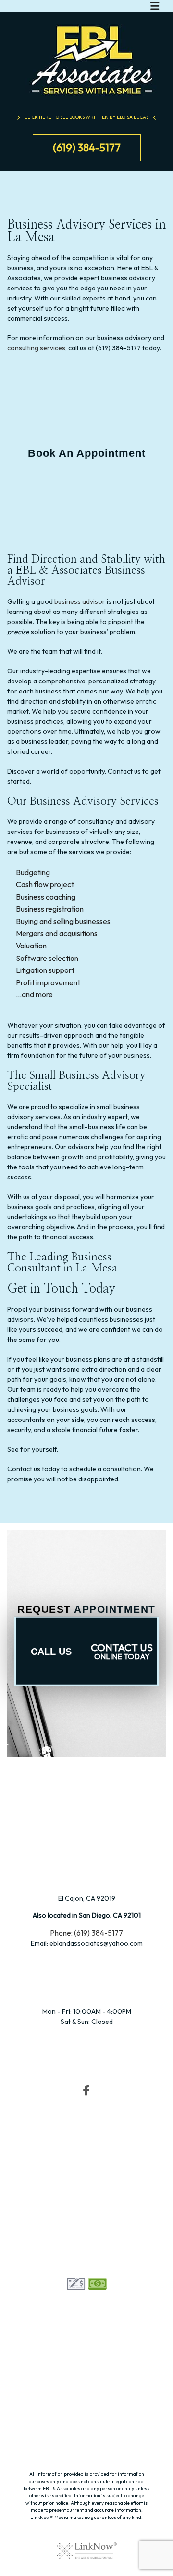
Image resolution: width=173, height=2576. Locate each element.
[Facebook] (86, 2091)
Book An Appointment (87, 453)
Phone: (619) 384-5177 (86, 1933)
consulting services (36, 348)
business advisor (80, 601)
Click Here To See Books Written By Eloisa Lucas (86, 117)
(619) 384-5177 (87, 148)
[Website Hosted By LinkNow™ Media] (87, 2544)
